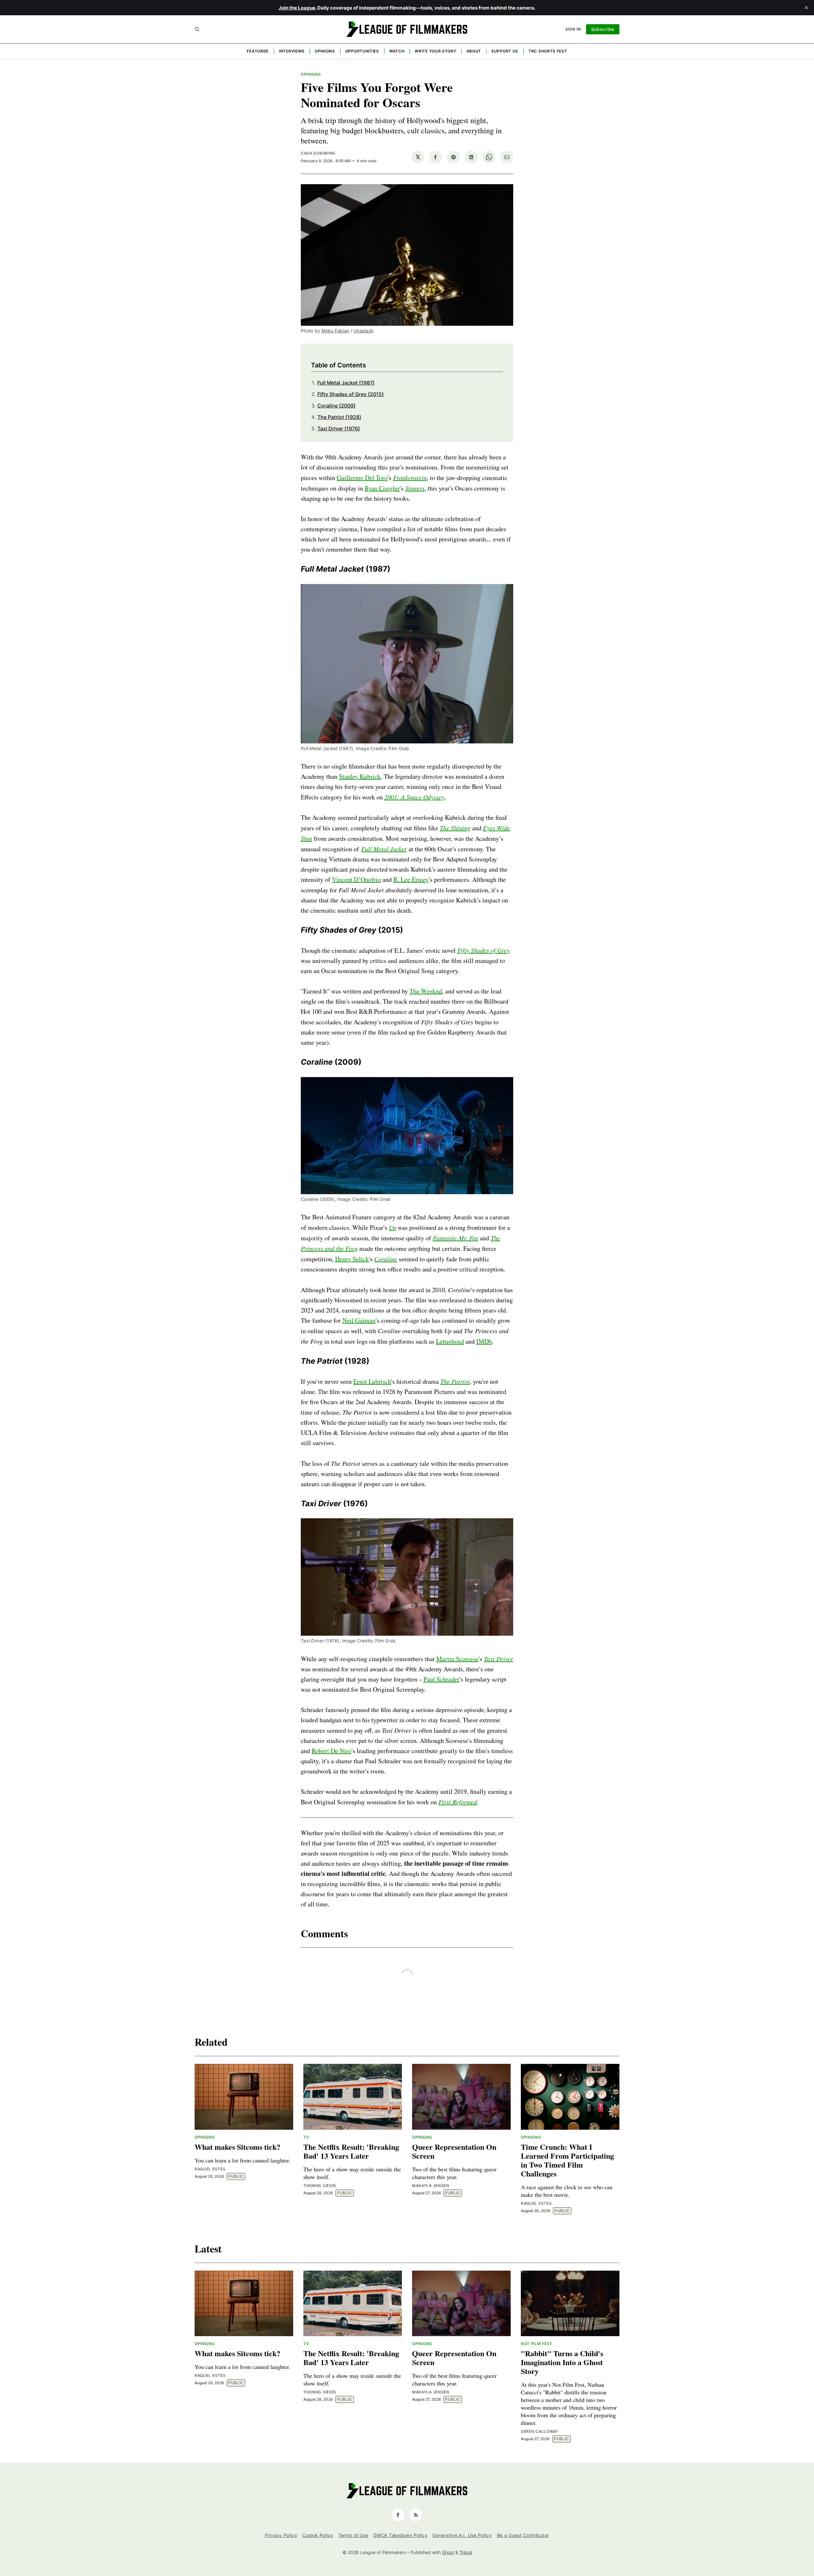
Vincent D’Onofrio (356, 879)
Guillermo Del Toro (362, 478)
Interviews (292, 51)
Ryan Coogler (382, 488)
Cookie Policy (318, 2535)
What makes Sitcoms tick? (238, 2147)
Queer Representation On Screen (454, 2151)
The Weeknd (426, 991)
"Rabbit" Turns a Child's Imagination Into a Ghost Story (562, 2362)
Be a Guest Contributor (523, 2535)
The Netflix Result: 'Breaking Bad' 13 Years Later (351, 2151)
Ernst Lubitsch (372, 1381)
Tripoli (466, 2552)
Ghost (448, 2552)
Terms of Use (353, 2535)
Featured (258, 51)
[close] (806, 8)
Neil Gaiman (359, 1320)
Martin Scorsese (457, 1659)
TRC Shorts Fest (548, 51)
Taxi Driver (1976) (339, 428)
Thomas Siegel (320, 2186)
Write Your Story (435, 51)
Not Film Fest (537, 2344)
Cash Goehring (318, 153)
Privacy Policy (281, 2535)
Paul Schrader (441, 1679)
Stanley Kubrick (360, 776)
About (474, 51)
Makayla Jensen (431, 2186)
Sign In (573, 29)
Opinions (325, 51)
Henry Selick (352, 1259)
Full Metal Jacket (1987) (346, 383)
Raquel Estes (210, 2169)
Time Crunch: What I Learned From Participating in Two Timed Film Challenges (567, 2160)
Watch (397, 51)
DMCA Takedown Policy (400, 2535)
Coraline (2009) (336, 406)
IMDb (484, 1341)
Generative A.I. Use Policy (462, 2535)
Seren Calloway (540, 2431)
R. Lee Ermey (411, 879)
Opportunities (362, 51)
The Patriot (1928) (339, 417)
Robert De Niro (331, 1751)
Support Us (505, 51)
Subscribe (603, 29)
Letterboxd (450, 1341)
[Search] (197, 29)
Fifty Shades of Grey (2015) (351, 394)
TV (306, 2137)
